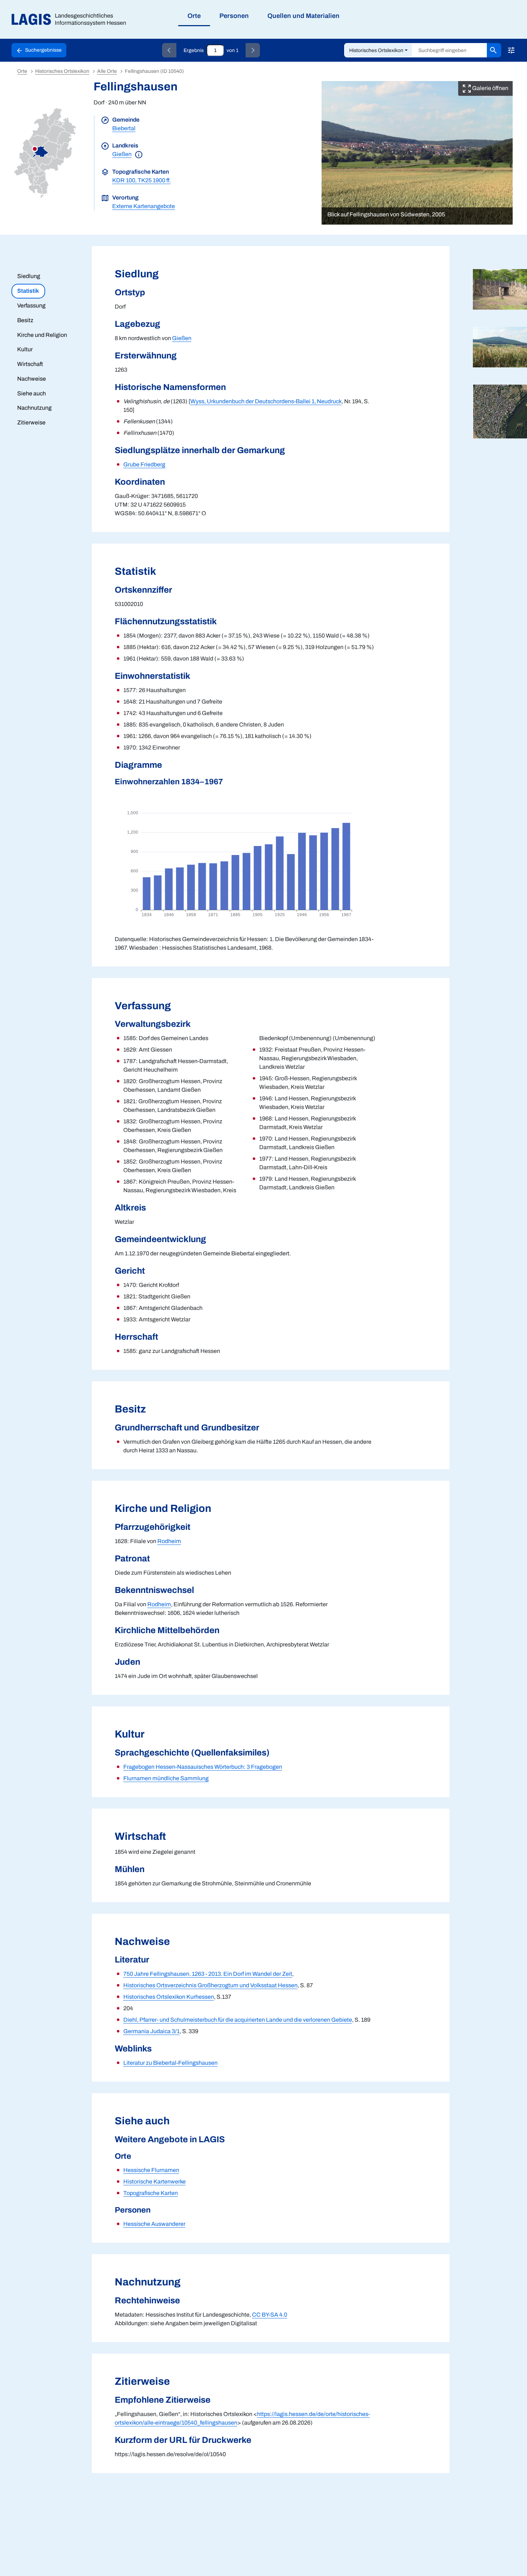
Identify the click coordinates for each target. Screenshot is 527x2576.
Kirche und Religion (42, 335)
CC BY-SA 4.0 (270, 2315)
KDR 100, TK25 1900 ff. (141, 180)
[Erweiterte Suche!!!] (511, 50)
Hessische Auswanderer (154, 2224)
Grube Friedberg (144, 464)
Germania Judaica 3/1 (151, 2031)
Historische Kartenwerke (155, 2182)
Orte (22, 71)
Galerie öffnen (490, 88)
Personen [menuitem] (234, 16)
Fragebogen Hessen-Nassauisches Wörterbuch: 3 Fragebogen (203, 1767)
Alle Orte (107, 71)
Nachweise (32, 379)
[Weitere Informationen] (139, 154)
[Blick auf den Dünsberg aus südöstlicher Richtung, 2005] (500, 347)
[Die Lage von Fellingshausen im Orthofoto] (500, 412)
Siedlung (29, 276)
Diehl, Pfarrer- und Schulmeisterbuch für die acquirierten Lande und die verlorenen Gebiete (238, 2020)
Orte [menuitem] (194, 16)
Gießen (122, 154)
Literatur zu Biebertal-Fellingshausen (170, 2063)
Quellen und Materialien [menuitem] (303, 16)
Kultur (25, 349)
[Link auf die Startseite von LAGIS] (72, 20)
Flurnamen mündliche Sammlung (166, 1778)
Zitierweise (31, 422)
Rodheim (169, 1541)
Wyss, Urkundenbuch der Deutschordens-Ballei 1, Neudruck (266, 401)
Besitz (25, 320)
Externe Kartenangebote (144, 206)
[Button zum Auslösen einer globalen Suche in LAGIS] (494, 50)
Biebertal (124, 128)
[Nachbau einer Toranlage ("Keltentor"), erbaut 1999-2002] (500, 289)
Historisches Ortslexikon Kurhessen (169, 1997)
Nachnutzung (34, 408)
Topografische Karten (151, 2193)
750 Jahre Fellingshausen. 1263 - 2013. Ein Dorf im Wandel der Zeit (208, 1974)
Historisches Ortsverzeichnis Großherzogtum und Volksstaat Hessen (210, 1985)
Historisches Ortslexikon (376, 50)
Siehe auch (32, 393)
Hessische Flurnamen (151, 2170)
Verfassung (31, 305)
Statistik (28, 291)
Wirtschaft (30, 364)
